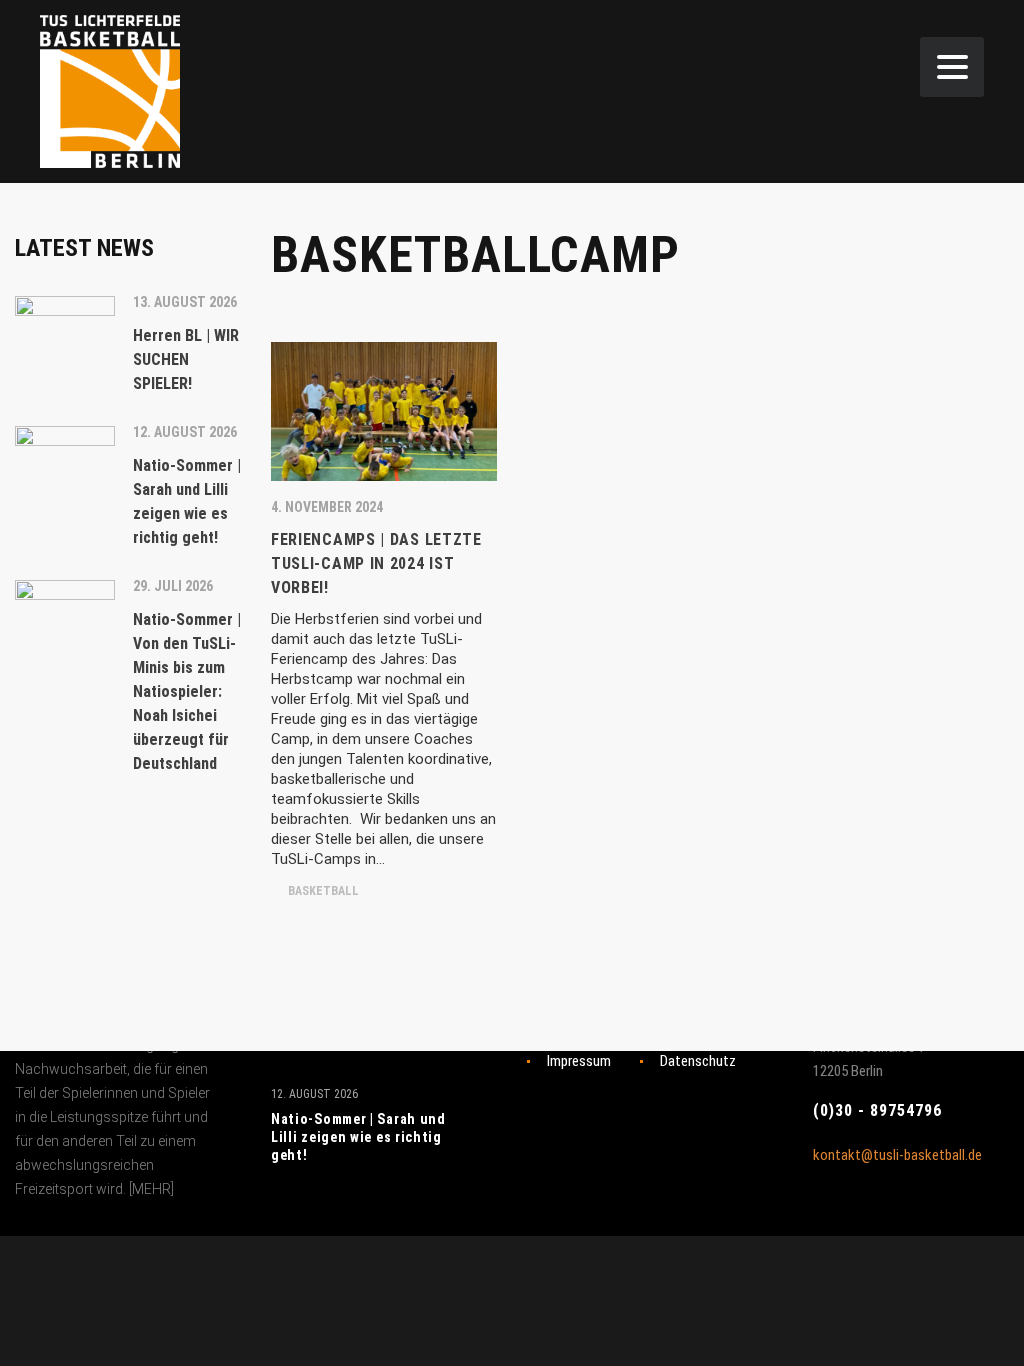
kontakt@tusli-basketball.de (897, 1155)
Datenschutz (698, 1061)
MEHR (151, 1189)
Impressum (579, 1061)
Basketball (322, 891)
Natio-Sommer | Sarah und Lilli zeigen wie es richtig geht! (358, 1137)
